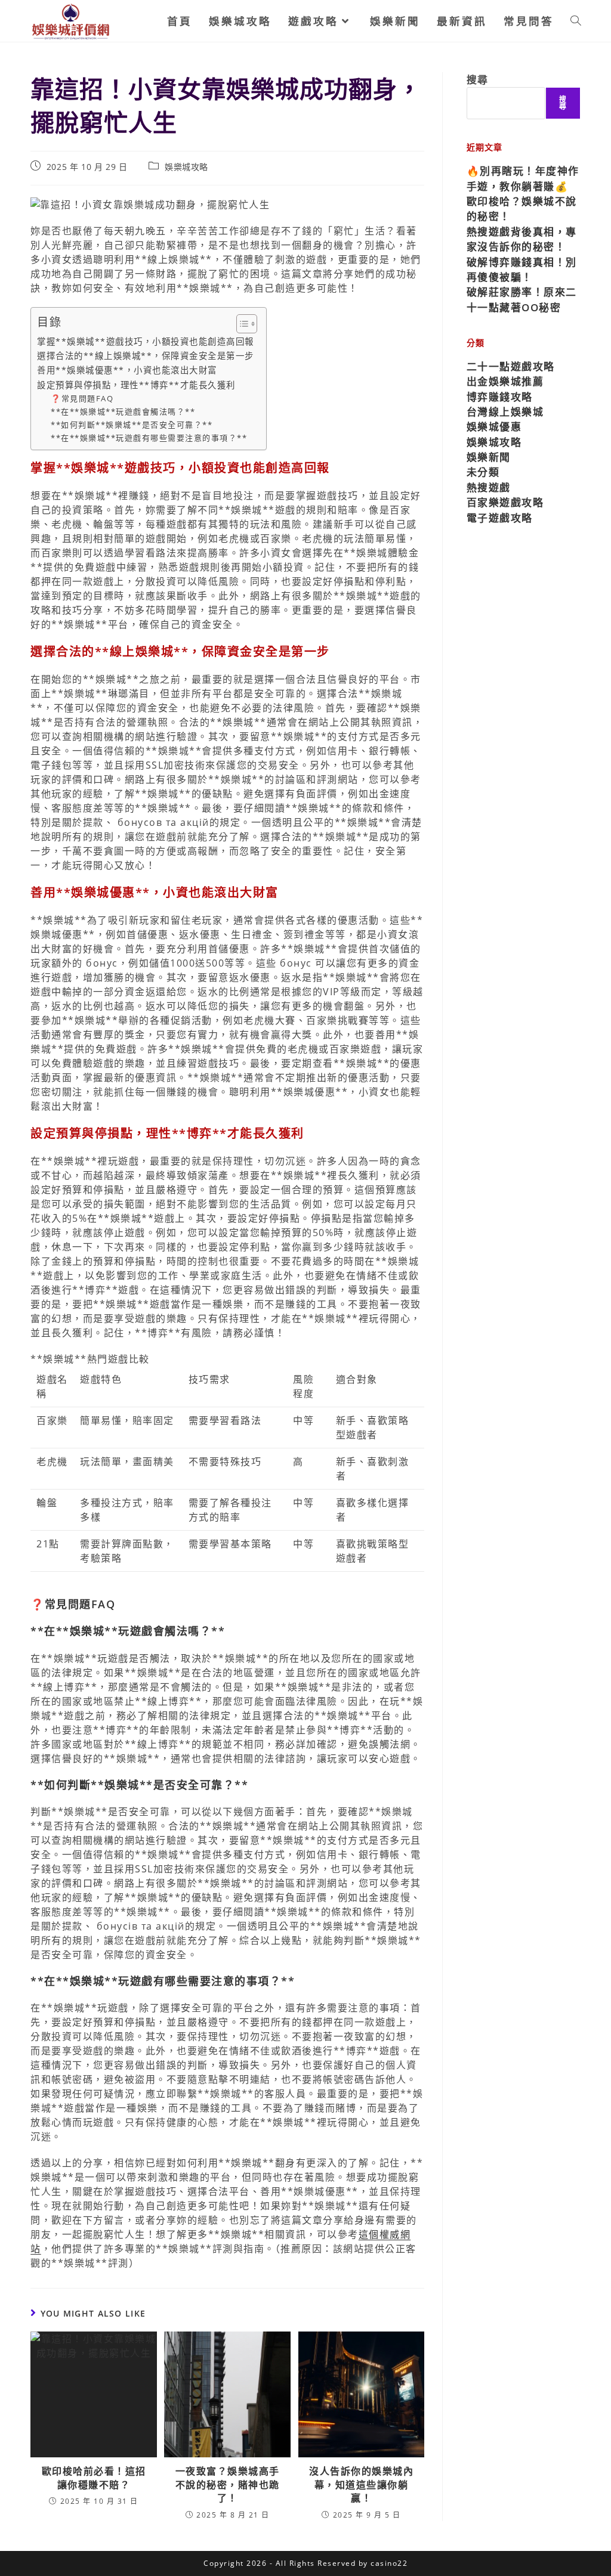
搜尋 (478, 80)
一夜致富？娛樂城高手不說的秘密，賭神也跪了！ (228, 2484)
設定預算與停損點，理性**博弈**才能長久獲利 (136, 385)
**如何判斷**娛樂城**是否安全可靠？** (132, 425)
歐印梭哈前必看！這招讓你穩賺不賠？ (94, 2478)
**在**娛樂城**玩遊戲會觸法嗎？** (123, 411)
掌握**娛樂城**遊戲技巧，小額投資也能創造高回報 (146, 341)
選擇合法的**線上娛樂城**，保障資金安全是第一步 (146, 356)
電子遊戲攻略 (500, 518)
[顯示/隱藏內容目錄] (241, 324)
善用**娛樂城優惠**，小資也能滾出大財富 (127, 370)
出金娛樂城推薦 (505, 381)
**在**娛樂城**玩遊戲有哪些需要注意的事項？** (149, 438)
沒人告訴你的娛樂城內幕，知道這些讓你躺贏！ (361, 2484)
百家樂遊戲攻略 (505, 502)
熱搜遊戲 (489, 487)
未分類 (483, 472)
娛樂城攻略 (186, 167)
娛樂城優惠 (494, 427)
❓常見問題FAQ (82, 398)
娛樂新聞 (489, 457)
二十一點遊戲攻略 (511, 366)
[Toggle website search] (576, 21)
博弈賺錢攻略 (500, 397)
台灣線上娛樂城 (505, 412)
